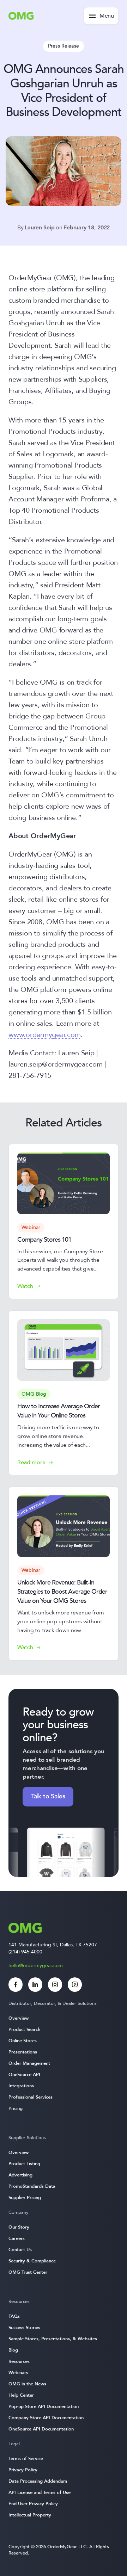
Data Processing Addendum (38, 2481)
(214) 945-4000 (25, 1952)
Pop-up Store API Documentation (44, 2407)
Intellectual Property (30, 2515)
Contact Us (20, 2250)
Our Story (19, 2227)
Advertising (20, 2175)
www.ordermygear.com (44, 1035)
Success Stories (24, 2328)
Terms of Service (26, 2459)
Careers (17, 2238)
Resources (19, 2361)
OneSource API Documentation (41, 2429)
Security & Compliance (32, 2261)
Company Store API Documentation (46, 2418)
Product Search (24, 2030)
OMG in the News (27, 2384)
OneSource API (24, 2075)
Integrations (21, 2086)
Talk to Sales (48, 1796)
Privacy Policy (23, 2470)
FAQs (14, 2316)
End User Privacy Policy (33, 2504)
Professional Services (31, 2097)
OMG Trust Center (28, 2272)
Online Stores (23, 2041)
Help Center (21, 2395)
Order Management (29, 2063)
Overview (19, 2018)
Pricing (16, 2108)
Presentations (23, 2052)
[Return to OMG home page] (21, 18)
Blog (13, 2350)
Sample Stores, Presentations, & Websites (53, 2339)
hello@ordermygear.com (36, 1966)
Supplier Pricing (25, 2198)
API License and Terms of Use (40, 2492)
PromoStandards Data (32, 2186)
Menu (107, 16)
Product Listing (24, 2164)
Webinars (18, 2373)
